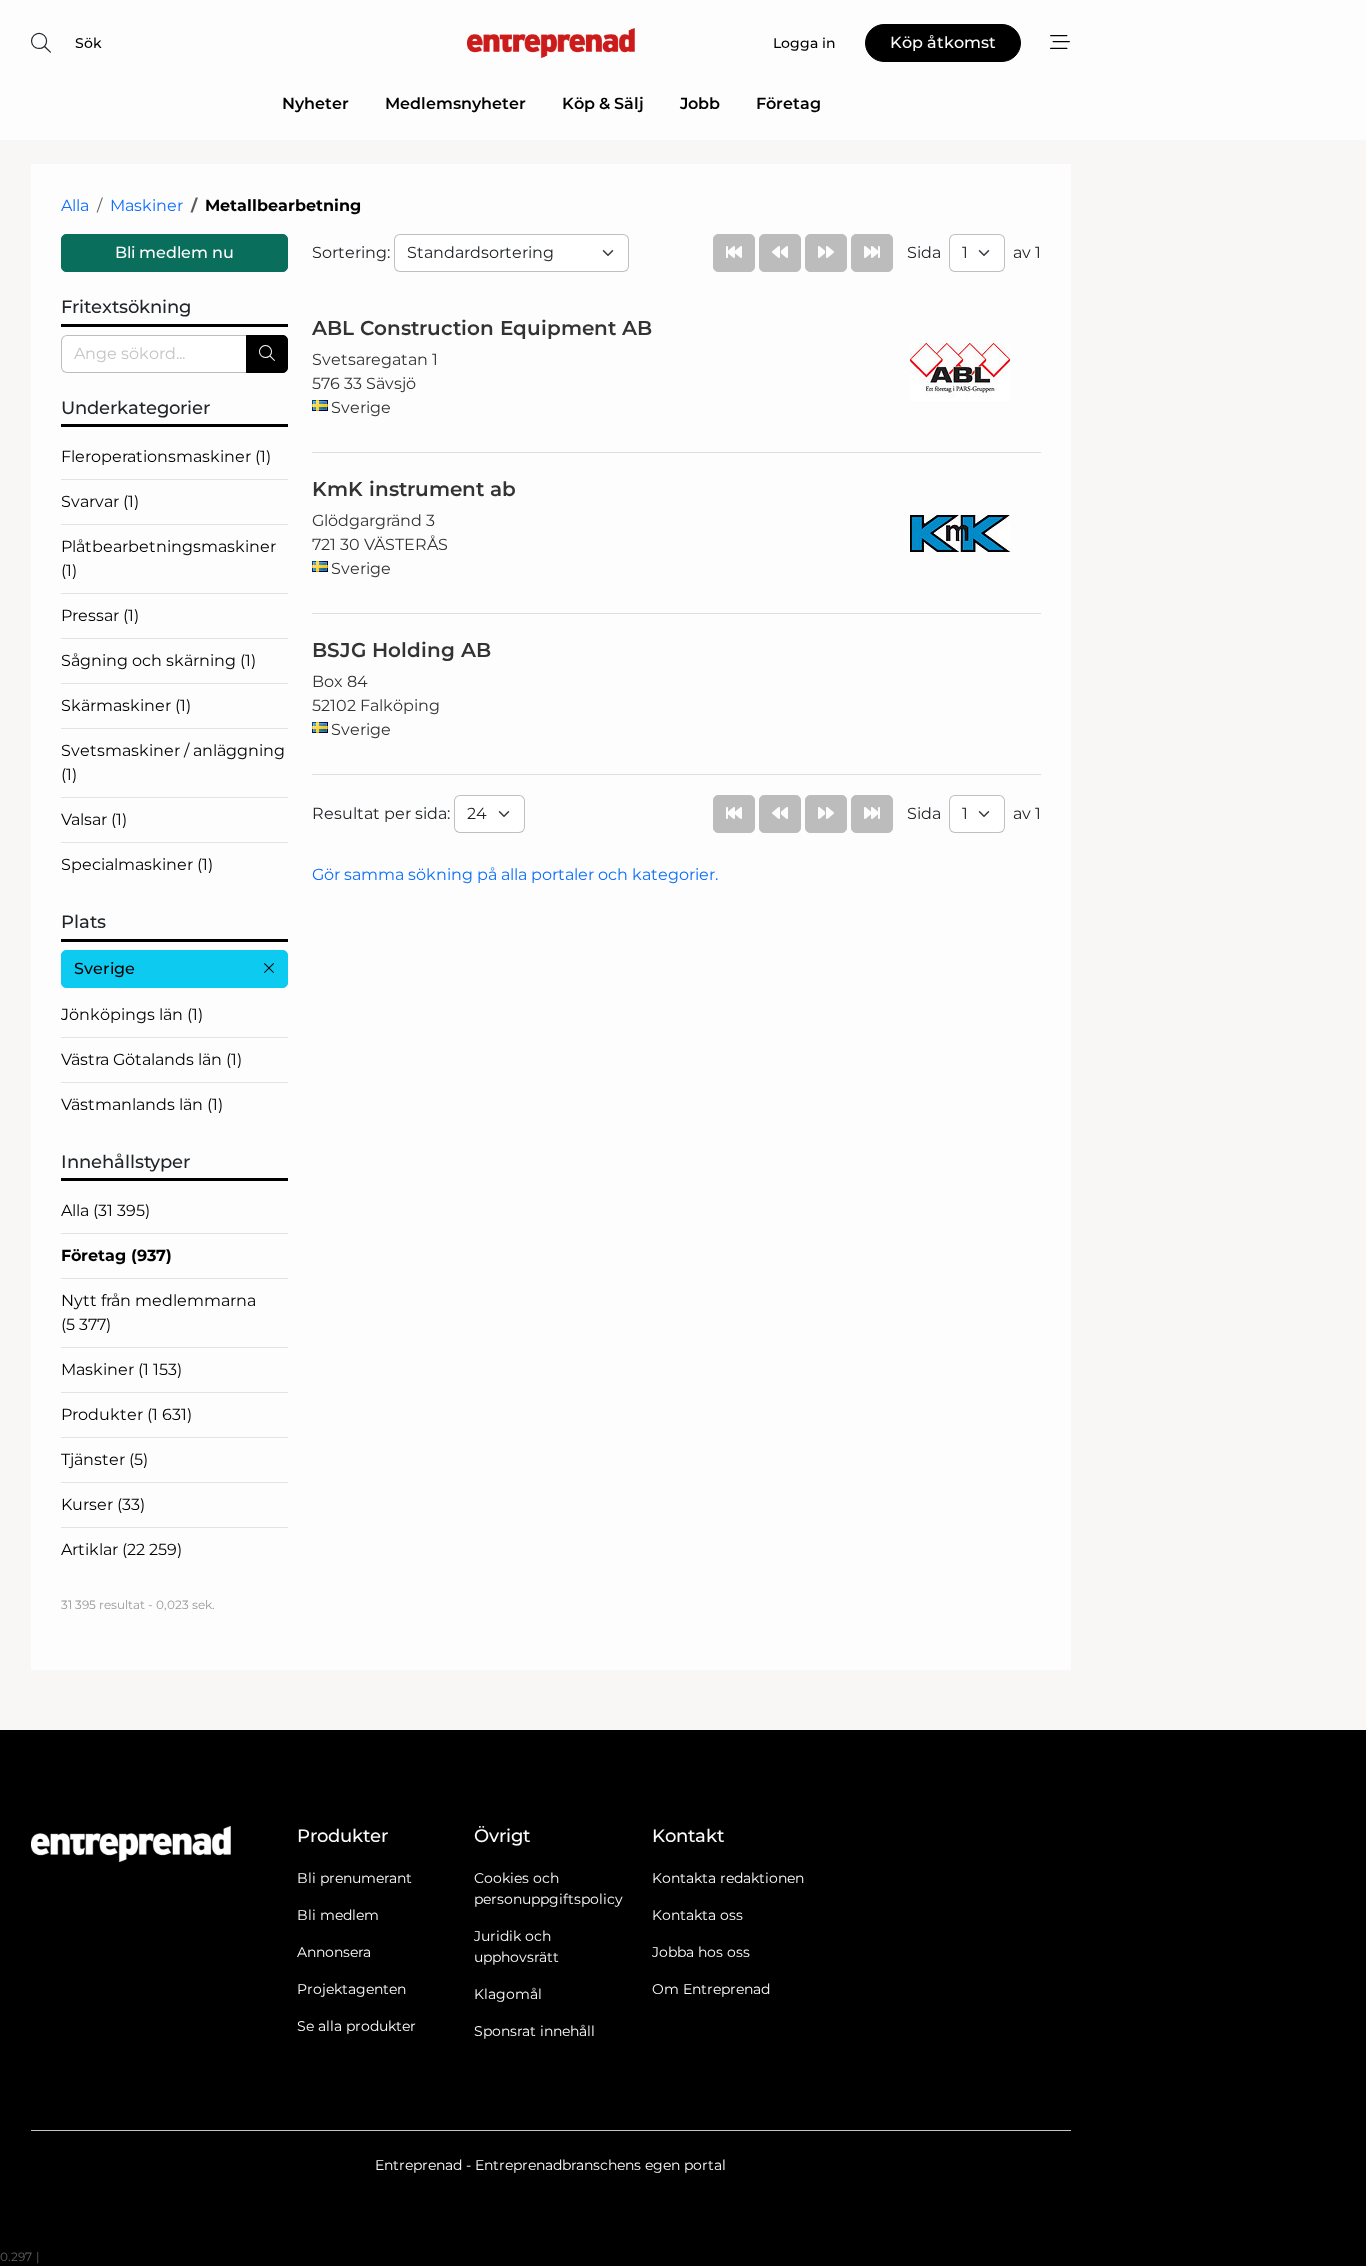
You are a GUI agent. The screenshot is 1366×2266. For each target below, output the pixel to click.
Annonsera (334, 1952)
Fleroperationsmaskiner (166, 456)
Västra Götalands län (151, 1059)
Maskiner (146, 205)
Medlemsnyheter (455, 103)
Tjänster (104, 1459)
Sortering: (353, 252)
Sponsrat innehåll (534, 2031)
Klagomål (508, 1994)
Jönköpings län (132, 1014)
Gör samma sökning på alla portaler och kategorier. (515, 874)
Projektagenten (351, 1989)
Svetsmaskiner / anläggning (173, 762)
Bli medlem (338, 1915)
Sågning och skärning (158, 660)
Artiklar (121, 1549)
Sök (88, 43)
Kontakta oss (697, 1915)
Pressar (100, 615)
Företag (788, 103)
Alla (75, 205)
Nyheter (315, 103)
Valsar (94, 819)
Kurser (103, 1504)
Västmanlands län (142, 1104)
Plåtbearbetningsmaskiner (168, 558)
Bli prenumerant (354, 1878)
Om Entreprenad (711, 1989)
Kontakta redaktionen (728, 1878)
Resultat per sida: (383, 813)
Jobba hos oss (701, 1952)
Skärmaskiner (126, 705)
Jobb (700, 103)
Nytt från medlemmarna (158, 1312)
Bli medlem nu (174, 252)
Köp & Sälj (603, 103)
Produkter (126, 1414)
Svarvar (100, 501)
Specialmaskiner (137, 864)
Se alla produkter (356, 2026)
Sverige (104, 968)
